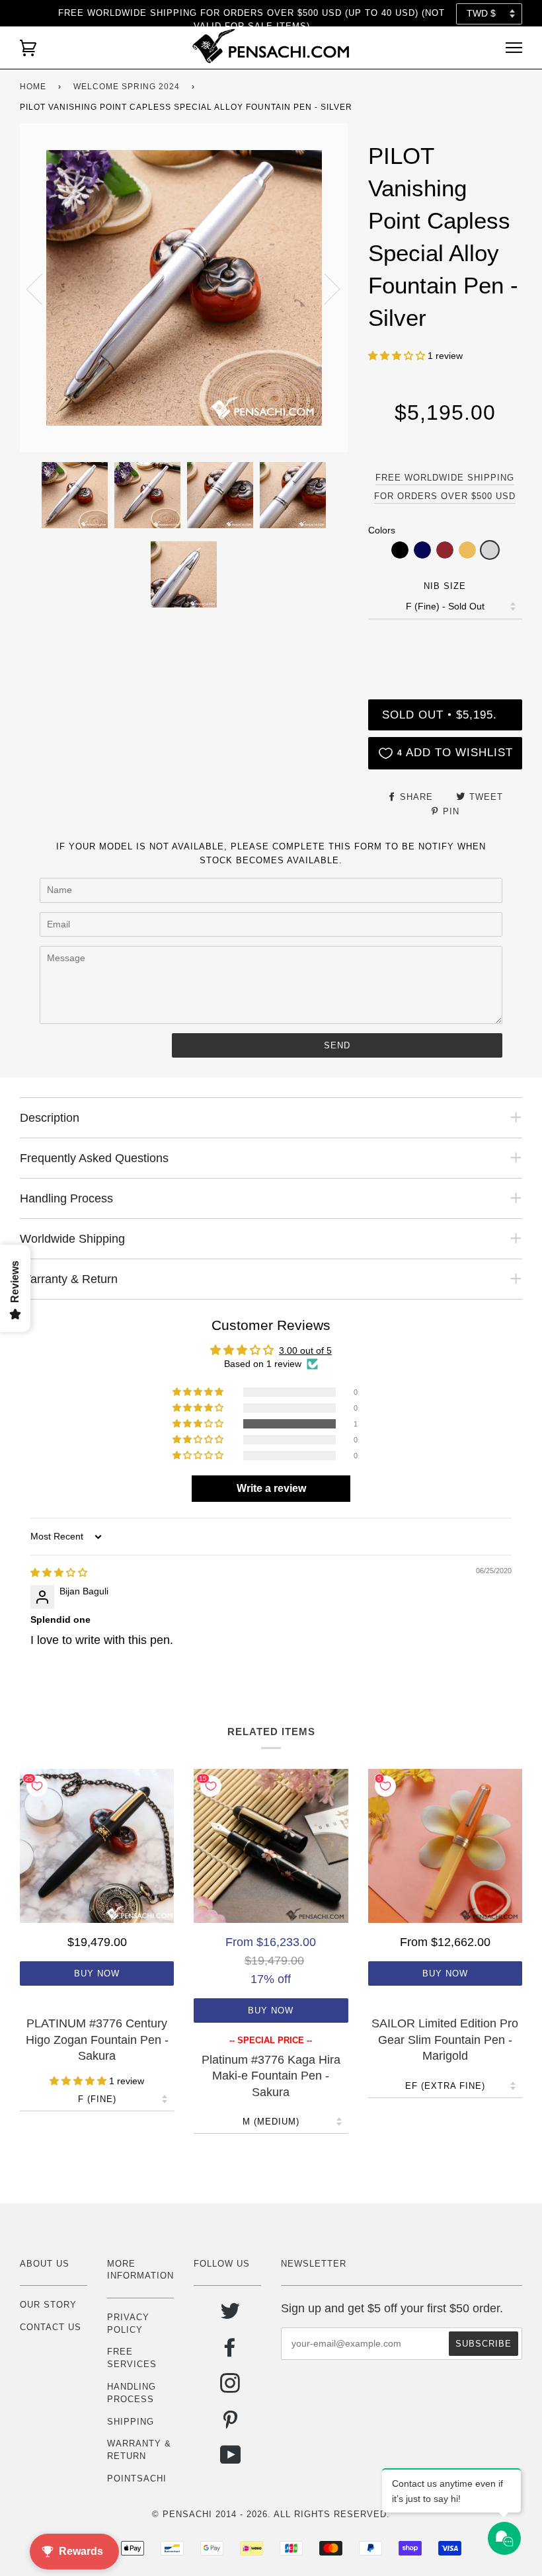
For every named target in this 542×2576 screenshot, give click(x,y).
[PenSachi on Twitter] (230, 2316)
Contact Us (51, 2327)
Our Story (48, 2305)
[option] (184, 288)
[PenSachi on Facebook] (230, 2352)
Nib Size (445, 586)
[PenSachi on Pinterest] (230, 2424)
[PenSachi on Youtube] (231, 2460)
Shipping (131, 2422)
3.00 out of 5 (305, 1350)
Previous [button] (42, 288)
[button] (398, 356)
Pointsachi (137, 2478)
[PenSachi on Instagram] (230, 2388)
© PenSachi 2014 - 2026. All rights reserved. (271, 2514)
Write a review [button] (271, 1488)
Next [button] (324, 288)
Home (33, 87)
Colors (382, 530)
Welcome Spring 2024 (127, 87)
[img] (59, 1573)
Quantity (445, 645)
